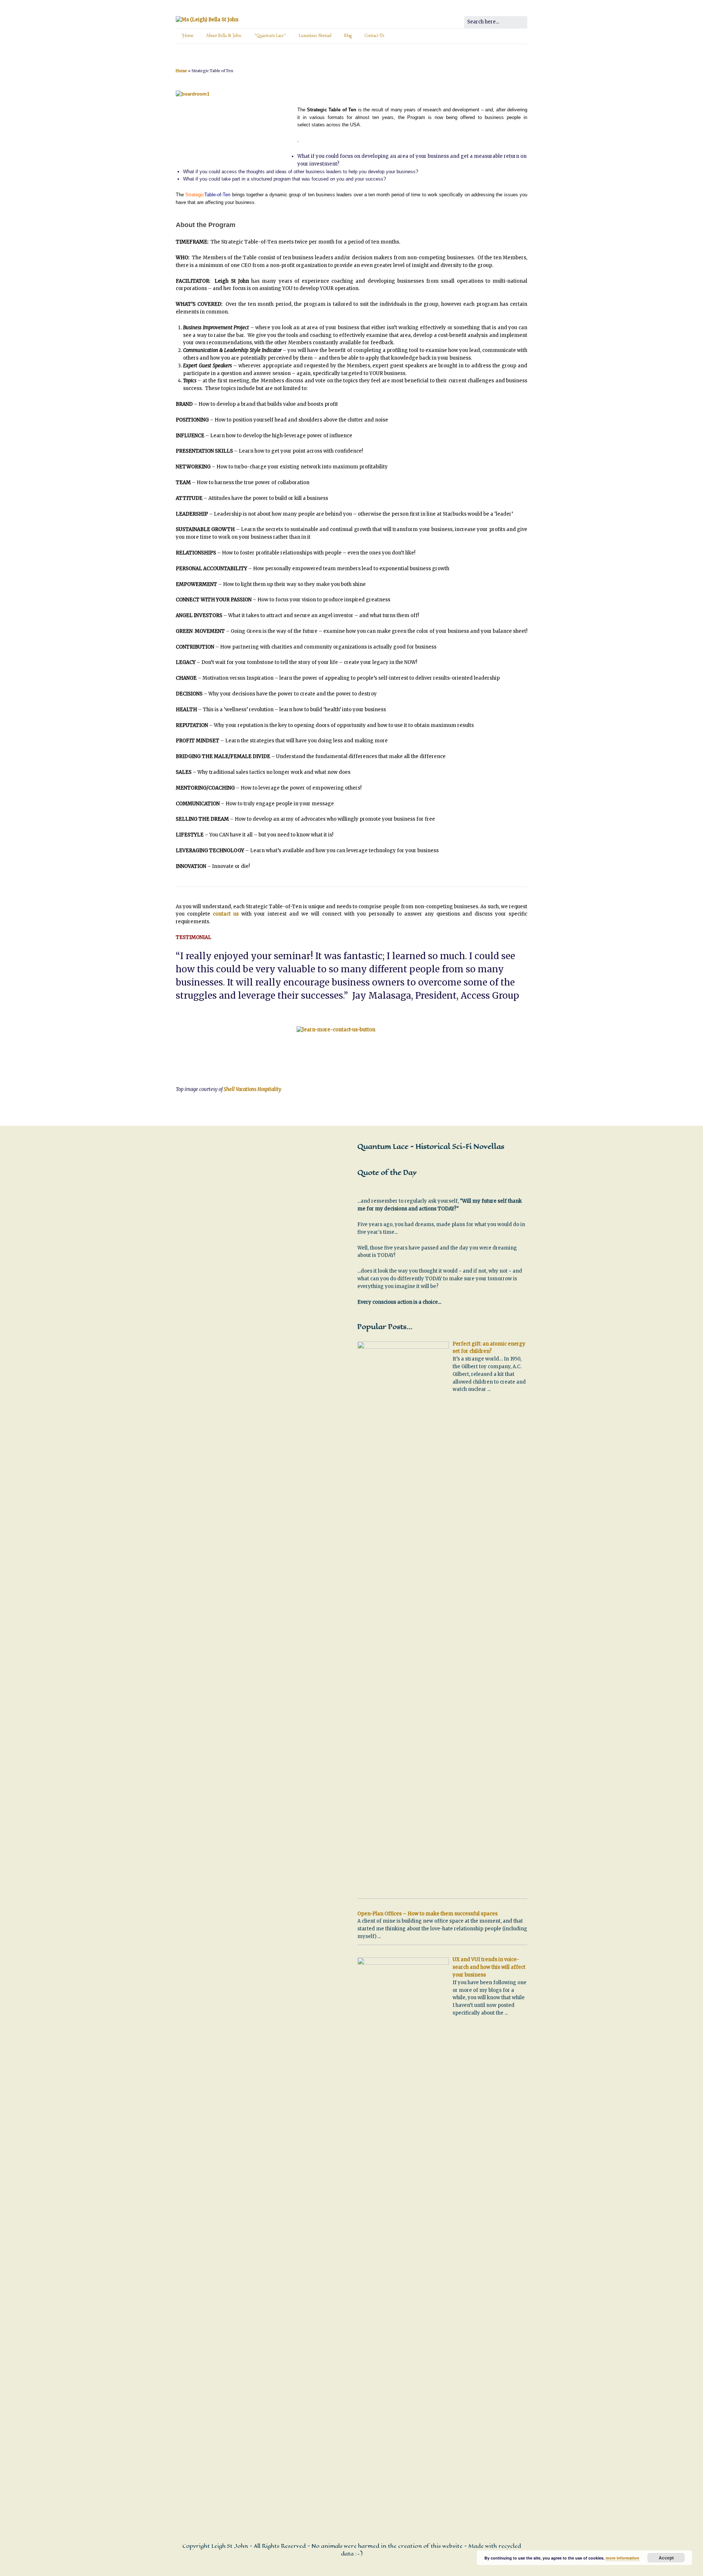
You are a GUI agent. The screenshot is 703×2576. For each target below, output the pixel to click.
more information (622, 2558)
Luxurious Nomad (315, 36)
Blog (348, 36)
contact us (226, 914)
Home (188, 36)
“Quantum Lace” (270, 36)
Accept (666, 2558)
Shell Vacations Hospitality (252, 1089)
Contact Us (375, 36)
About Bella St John (224, 36)
